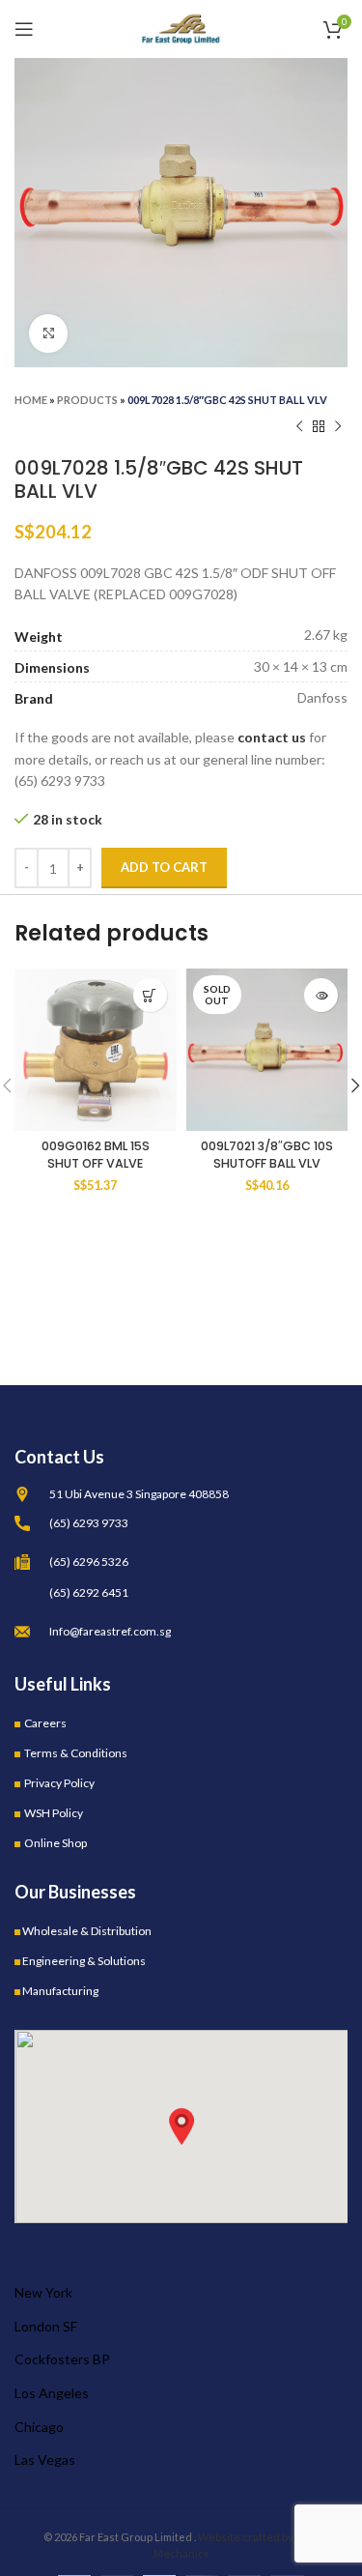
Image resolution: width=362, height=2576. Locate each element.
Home (31, 400)
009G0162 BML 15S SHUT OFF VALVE (96, 1155)
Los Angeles (52, 2393)
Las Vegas (45, 2460)
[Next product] (338, 427)
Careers (45, 1723)
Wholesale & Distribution (87, 1931)
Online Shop (56, 1843)
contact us (272, 737)
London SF (46, 2326)
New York (43, 2292)
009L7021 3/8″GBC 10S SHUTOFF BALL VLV (267, 1155)
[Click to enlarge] (48, 333)
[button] (181, 2127)
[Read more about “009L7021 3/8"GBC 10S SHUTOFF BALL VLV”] (321, 995)
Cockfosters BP (62, 2359)
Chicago (39, 2427)
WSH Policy (54, 1813)
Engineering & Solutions (84, 1961)
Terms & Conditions (76, 1753)
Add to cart (164, 867)
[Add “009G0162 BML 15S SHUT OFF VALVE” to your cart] (150, 995)
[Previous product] (299, 427)
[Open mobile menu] (24, 29)
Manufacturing (60, 1991)
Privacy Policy (59, 1783)
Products (87, 400)
